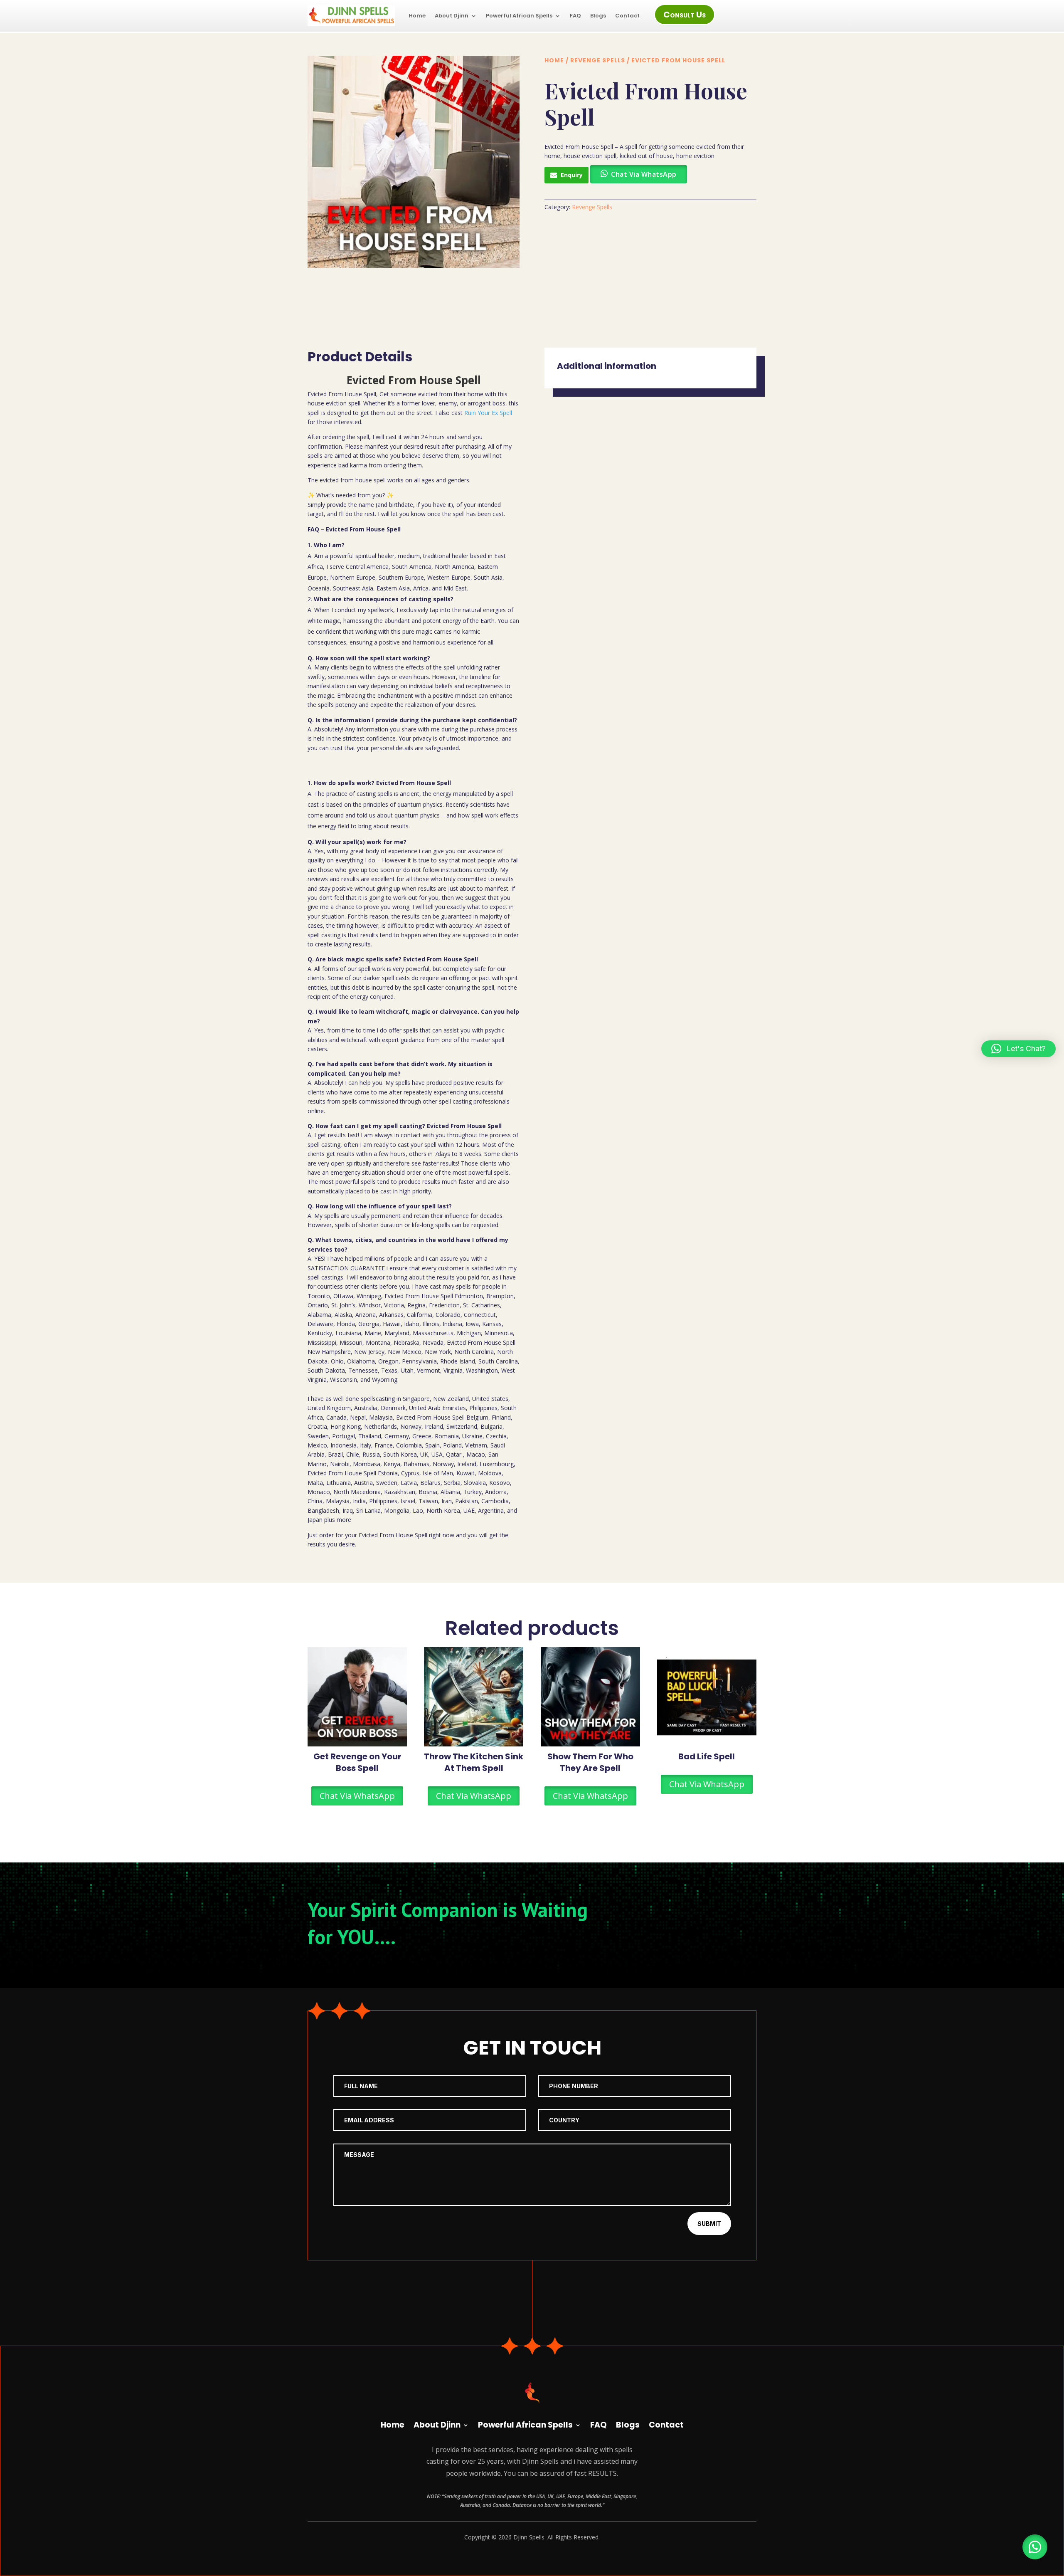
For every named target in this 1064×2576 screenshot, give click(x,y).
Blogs (598, 16)
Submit (709, 2224)
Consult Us (685, 15)
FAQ (575, 16)
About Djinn (452, 16)
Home (417, 16)
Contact (627, 16)
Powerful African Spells (519, 16)
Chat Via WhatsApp (357, 1796)
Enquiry (572, 175)
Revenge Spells (598, 60)
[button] (1035, 2547)
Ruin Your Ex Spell (488, 413)
